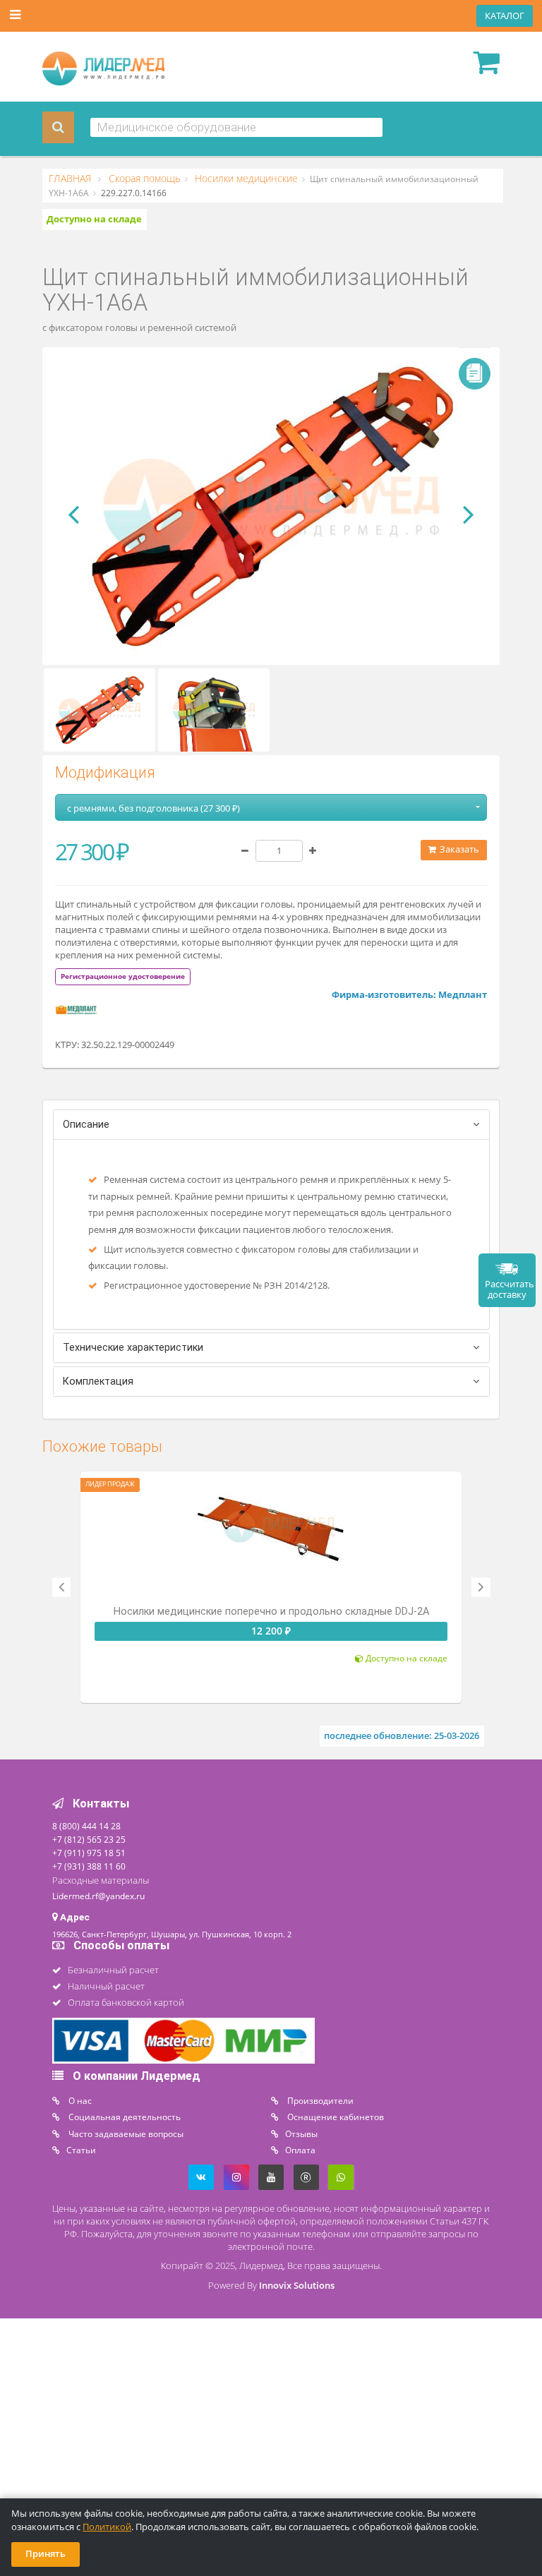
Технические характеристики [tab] (133, 1348)
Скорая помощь (143, 179)
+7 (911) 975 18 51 (89, 1853)
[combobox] (237, 127)
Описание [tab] (86, 1125)
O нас (79, 2100)
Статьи (81, 2150)
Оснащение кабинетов (335, 2117)
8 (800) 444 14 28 (86, 1826)
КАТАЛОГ (505, 16)
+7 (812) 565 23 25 (89, 1839)
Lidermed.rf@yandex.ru (98, 1896)
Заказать (458, 849)
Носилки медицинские (245, 179)
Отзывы (301, 2133)
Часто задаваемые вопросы (125, 2133)
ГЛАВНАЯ (71, 179)
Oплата (300, 2150)
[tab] (123, 976)
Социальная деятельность (124, 2117)
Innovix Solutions (297, 2286)
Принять (46, 2554)
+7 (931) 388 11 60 (89, 1866)
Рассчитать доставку (510, 1289)
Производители (319, 2100)
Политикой (107, 2527)
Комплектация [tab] (98, 1382)
